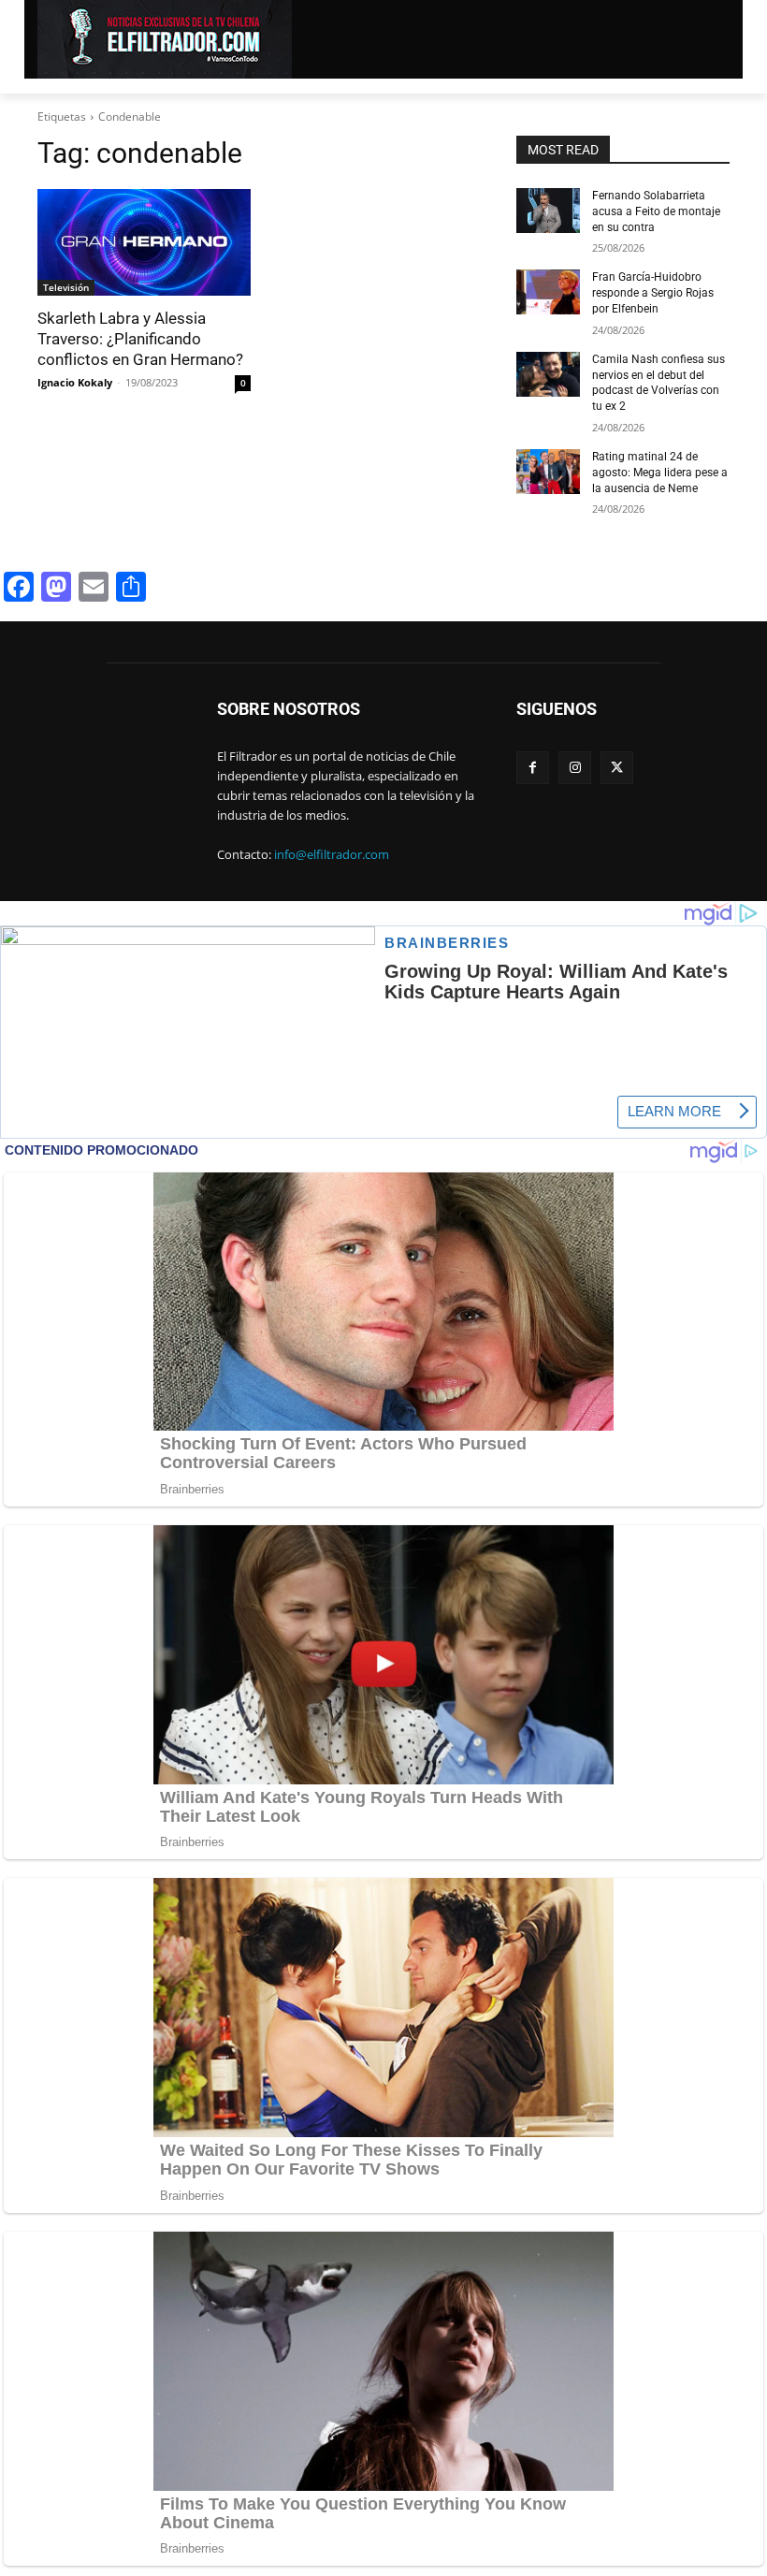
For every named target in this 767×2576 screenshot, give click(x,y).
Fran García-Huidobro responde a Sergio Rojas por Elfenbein (653, 293)
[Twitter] (617, 768)
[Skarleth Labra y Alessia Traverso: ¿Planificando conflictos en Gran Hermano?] (144, 242)
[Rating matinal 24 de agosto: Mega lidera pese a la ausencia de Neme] (548, 472)
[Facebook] (533, 768)
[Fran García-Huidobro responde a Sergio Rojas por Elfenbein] (548, 292)
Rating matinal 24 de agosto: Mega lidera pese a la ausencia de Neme (660, 473)
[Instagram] (575, 768)
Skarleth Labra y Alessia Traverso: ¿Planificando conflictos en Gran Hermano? (140, 339)
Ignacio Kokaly (75, 382)
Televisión (66, 287)
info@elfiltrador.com (332, 854)
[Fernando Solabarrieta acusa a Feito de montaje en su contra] (548, 211)
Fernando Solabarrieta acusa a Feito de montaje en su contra (656, 211)
